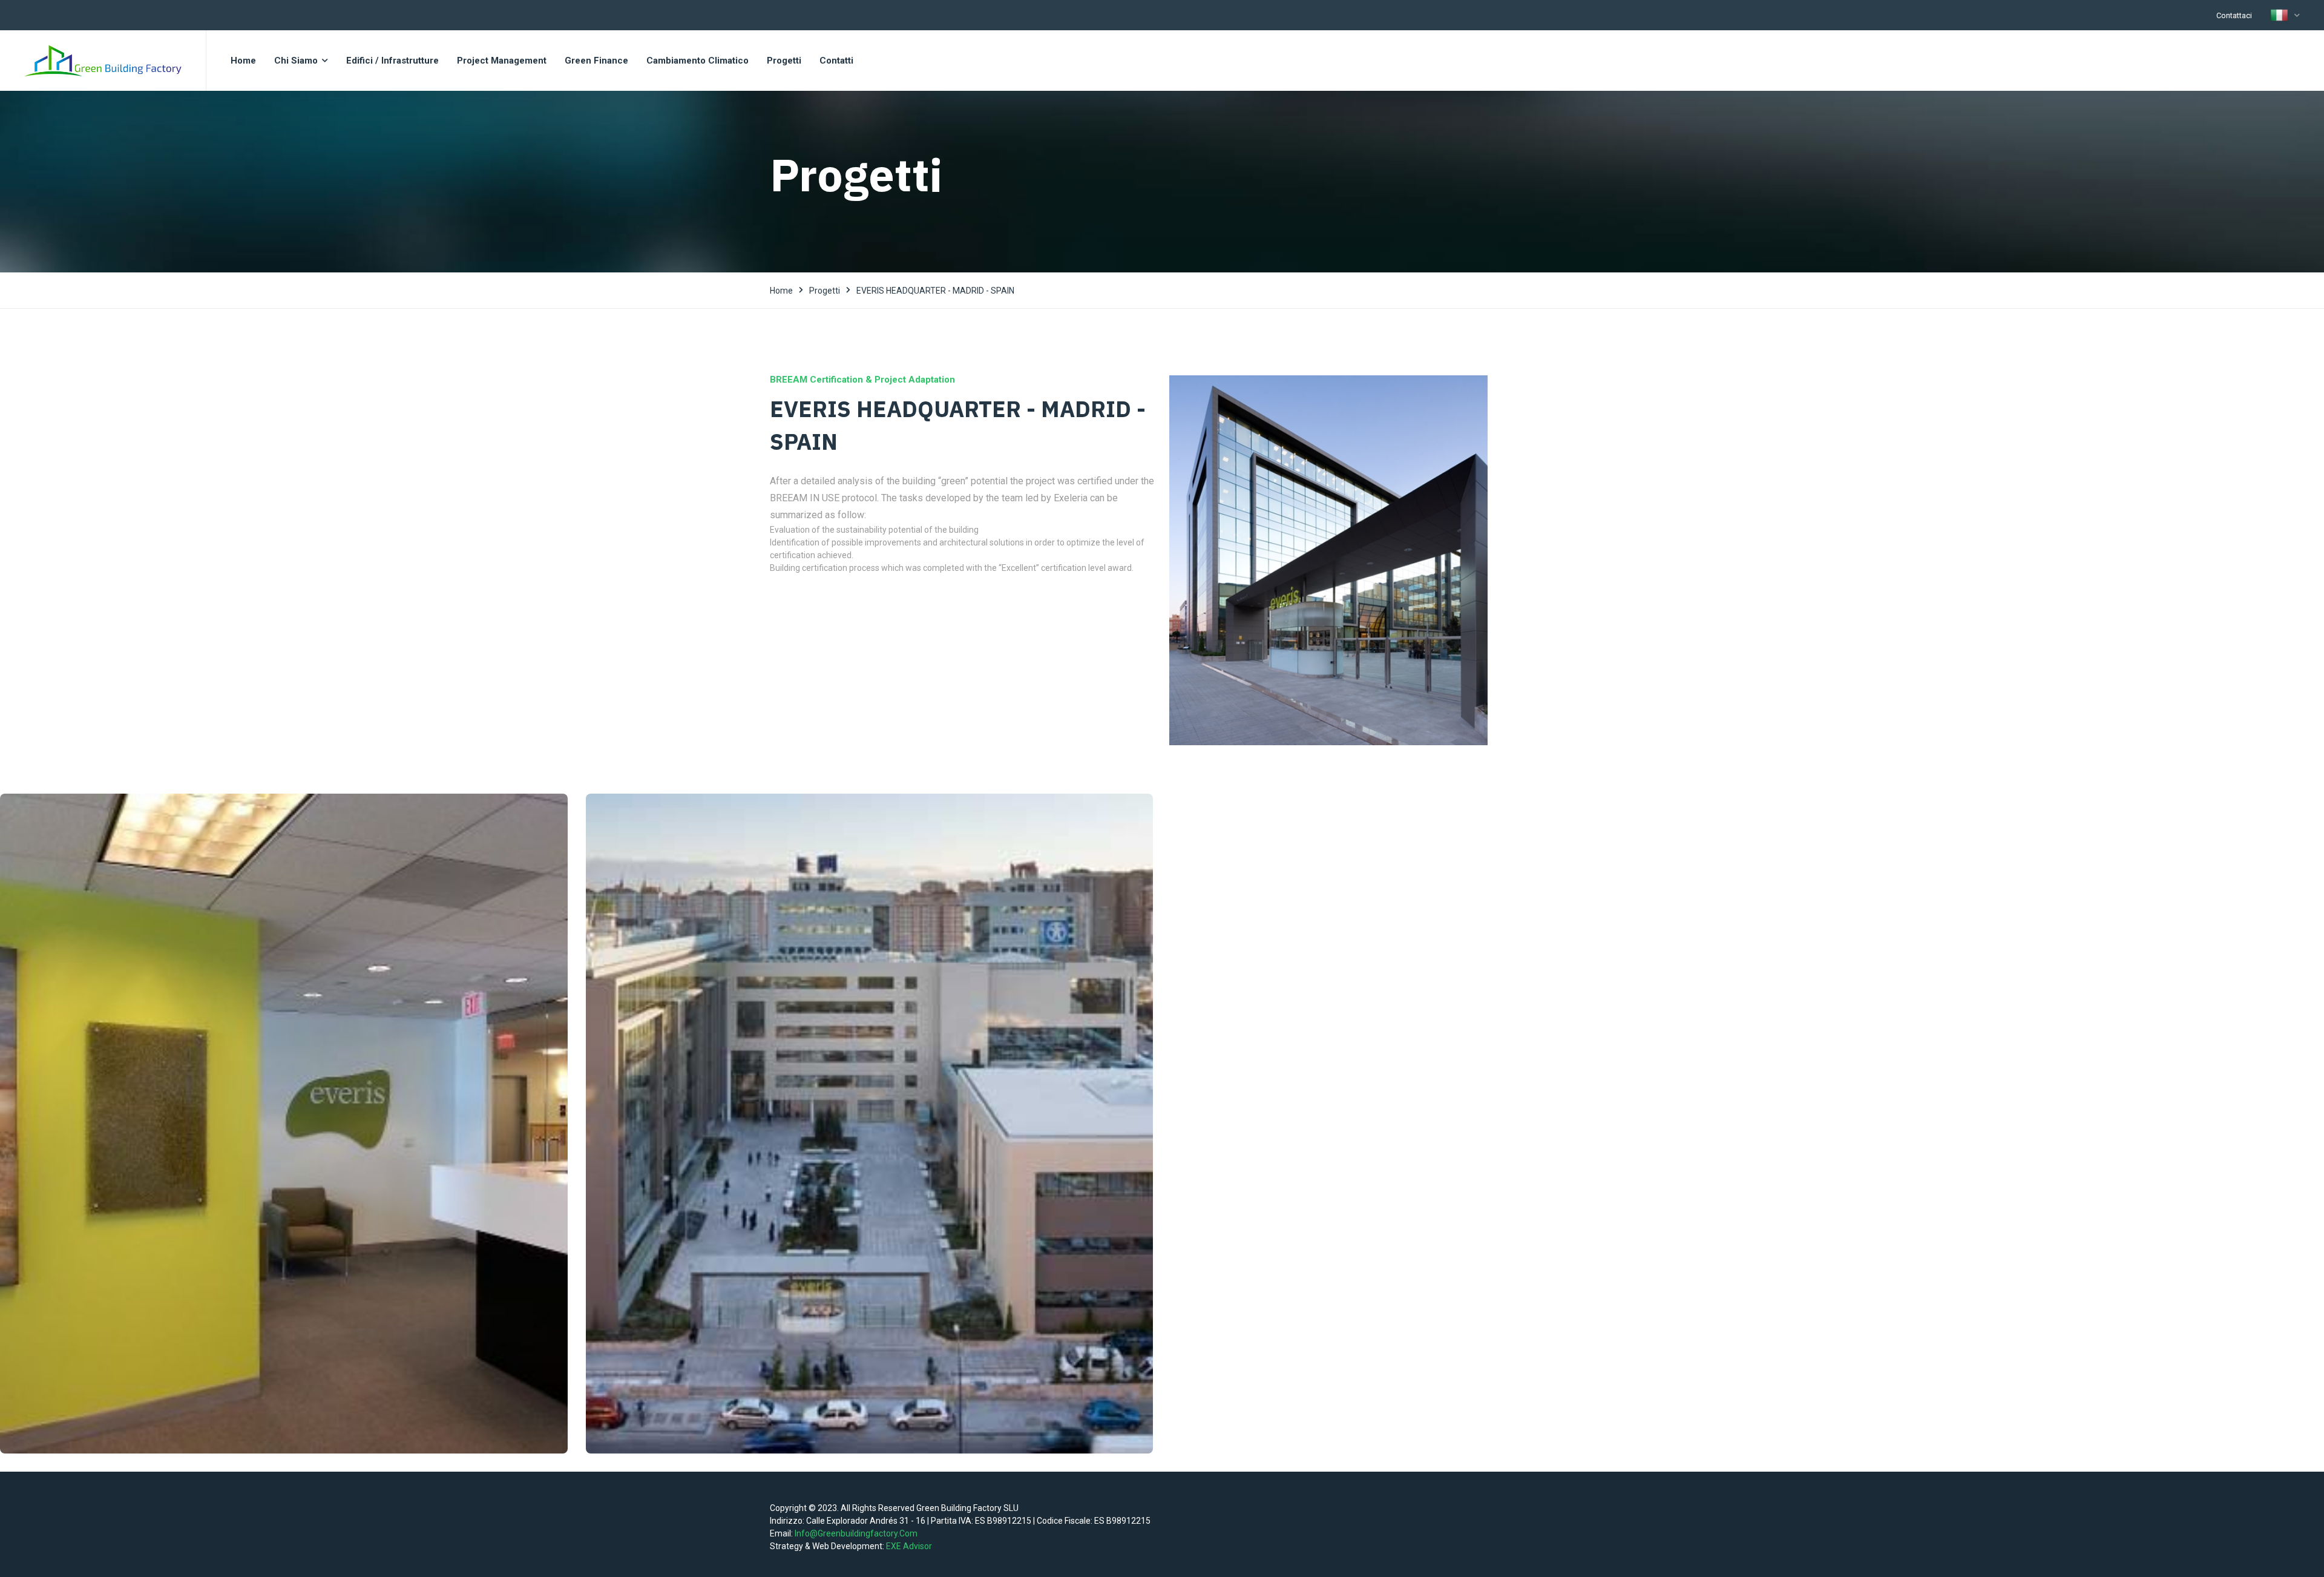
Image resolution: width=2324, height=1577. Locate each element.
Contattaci (2234, 15)
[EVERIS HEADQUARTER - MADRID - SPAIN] (1328, 560)
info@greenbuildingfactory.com (856, 1533)
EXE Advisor (909, 1546)
